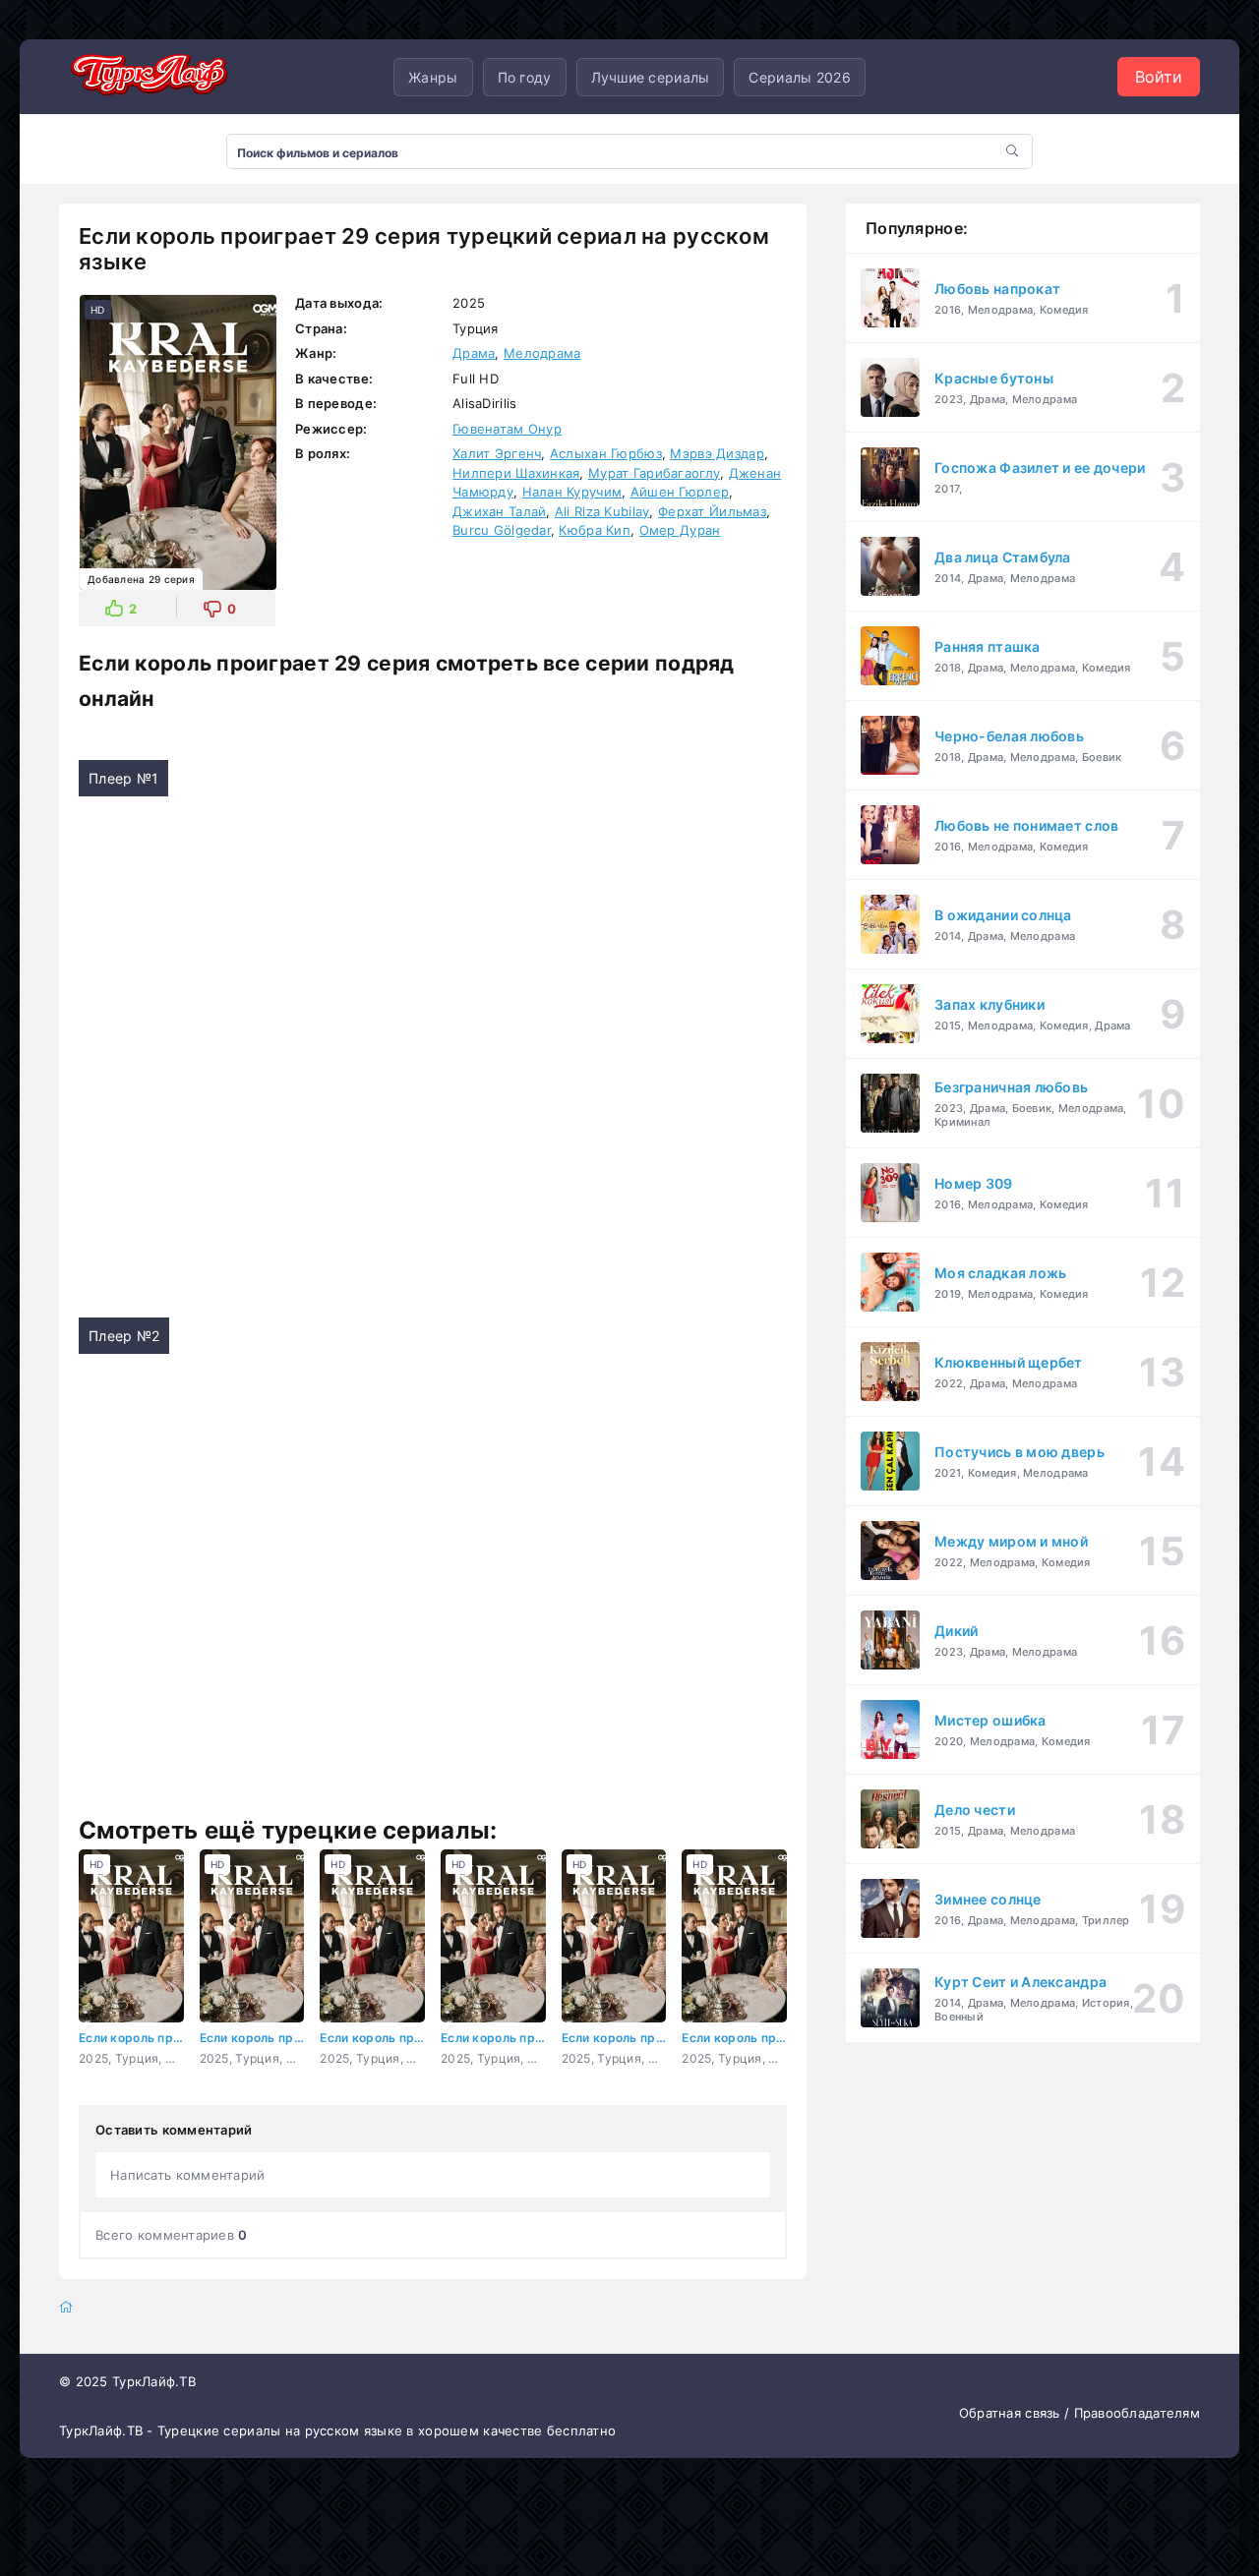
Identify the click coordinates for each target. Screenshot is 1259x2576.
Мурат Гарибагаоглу (654, 473)
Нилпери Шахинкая (516, 473)
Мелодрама (542, 353)
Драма (474, 353)
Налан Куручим (572, 492)
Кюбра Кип (595, 530)
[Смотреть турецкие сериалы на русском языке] (148, 77)
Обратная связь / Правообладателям (1079, 2413)
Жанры (433, 77)
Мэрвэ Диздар (717, 453)
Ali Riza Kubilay (602, 511)
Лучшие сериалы (651, 77)
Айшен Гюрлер (680, 492)
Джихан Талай (499, 511)
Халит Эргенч (497, 453)
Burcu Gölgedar (502, 530)
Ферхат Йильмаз (712, 511)
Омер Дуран (680, 530)
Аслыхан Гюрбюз (606, 453)
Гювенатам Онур (507, 429)
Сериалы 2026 (799, 77)
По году (525, 77)
